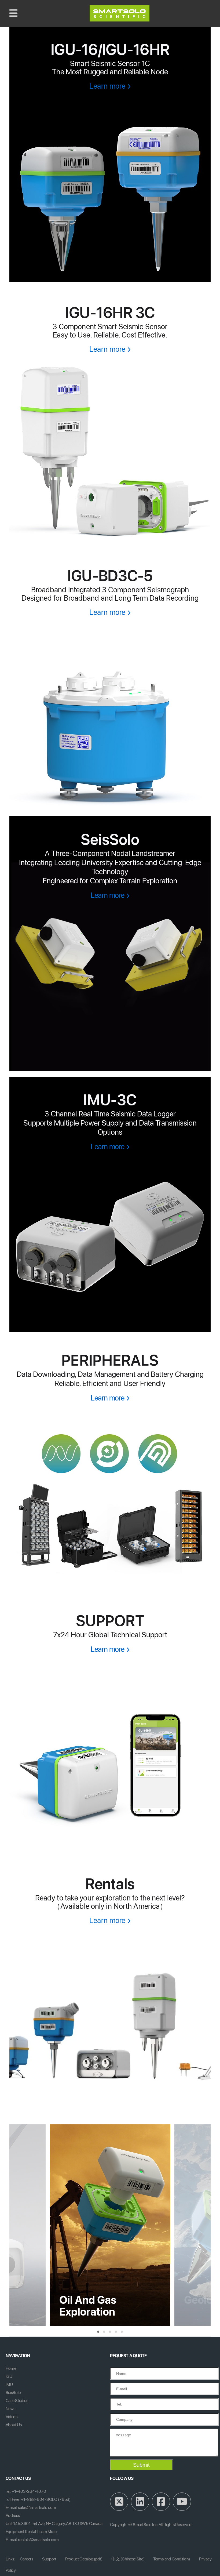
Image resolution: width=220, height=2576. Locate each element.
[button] (98, 2332)
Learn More (47, 2532)
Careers (27, 2559)
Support (49, 2559)
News (10, 2409)
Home (11, 2368)
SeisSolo (13, 2392)
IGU (9, 2376)
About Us (14, 2425)
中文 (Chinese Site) (128, 2559)
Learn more (107, 86)
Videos (12, 2417)
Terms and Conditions (172, 2559)
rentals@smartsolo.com (38, 2540)
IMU (9, 2384)
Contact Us (18, 2478)
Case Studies (17, 2401)
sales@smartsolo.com (37, 2507)
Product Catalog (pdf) (84, 2559)
